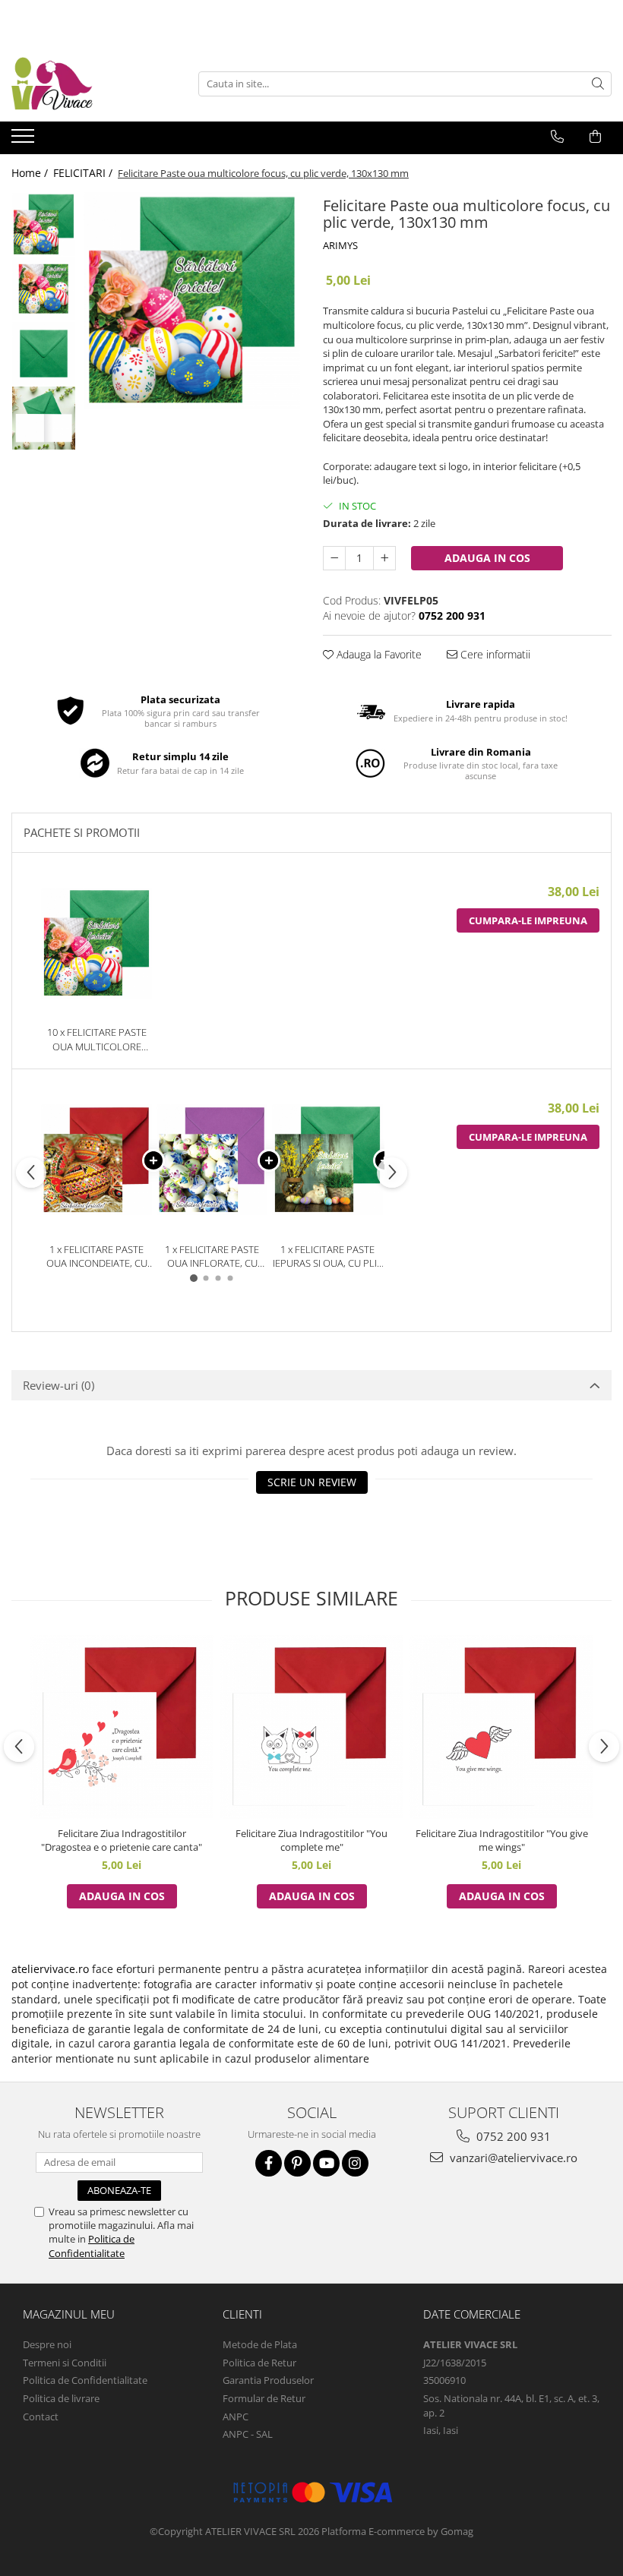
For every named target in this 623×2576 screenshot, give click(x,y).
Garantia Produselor (268, 2380)
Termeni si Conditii (65, 2363)
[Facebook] (269, 2163)
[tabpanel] (192, 300)
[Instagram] (355, 2163)
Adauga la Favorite (378, 654)
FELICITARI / (84, 173)
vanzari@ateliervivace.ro (512, 2158)
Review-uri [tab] (59, 1385)
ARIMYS (340, 245)
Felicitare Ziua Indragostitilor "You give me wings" (502, 1840)
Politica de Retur (259, 2363)
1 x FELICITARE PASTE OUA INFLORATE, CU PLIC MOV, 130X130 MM (212, 1256)
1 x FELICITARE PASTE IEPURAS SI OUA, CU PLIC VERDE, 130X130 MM (328, 1256)
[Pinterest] (297, 2163)
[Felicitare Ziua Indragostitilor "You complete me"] (311, 1727)
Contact (41, 2417)
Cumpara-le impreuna (528, 920)
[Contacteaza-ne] (557, 137)
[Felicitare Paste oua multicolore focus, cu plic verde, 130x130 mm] (192, 300)
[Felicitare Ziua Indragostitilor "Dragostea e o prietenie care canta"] (122, 1727)
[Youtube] (326, 2163)
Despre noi (47, 2344)
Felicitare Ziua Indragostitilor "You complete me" (311, 1840)
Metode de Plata (260, 2344)
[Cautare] (598, 84)
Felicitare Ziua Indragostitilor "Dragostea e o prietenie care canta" (122, 1840)
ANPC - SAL (248, 2434)
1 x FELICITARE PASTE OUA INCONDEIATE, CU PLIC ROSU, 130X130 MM (97, 1256)
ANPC (236, 2417)
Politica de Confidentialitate (92, 2246)
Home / (31, 173)
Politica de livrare (61, 2398)
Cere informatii (494, 654)
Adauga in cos (487, 558)
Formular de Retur (264, 2398)
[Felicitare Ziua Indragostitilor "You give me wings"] (501, 1727)
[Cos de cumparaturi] (595, 137)
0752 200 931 (512, 2136)
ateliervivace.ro (50, 1969)
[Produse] (25, 140)
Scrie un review (312, 1482)
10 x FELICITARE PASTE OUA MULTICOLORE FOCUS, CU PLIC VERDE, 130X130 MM (96, 1039)
